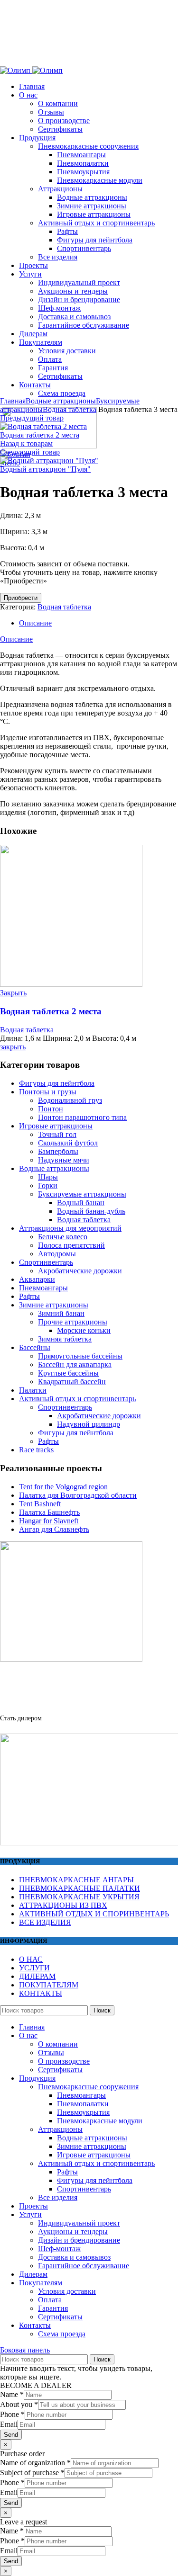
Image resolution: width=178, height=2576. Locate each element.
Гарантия (53, 2308)
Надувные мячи (64, 1160)
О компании (58, 2044)
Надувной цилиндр (89, 1424)
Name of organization (35, 2463)
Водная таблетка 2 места (40, 435)
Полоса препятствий (71, 1245)
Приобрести (21, 598)
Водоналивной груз (70, 1100)
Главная (13, 401)
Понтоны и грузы (48, 1092)
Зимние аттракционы (54, 1305)
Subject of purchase (32, 2473)
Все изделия (58, 2197)
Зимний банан (61, 1313)
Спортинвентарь (46, 1262)
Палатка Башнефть (49, 1512)
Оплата (50, 2300)
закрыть (13, 1047)
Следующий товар (30, 452)
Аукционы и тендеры (73, 2232)
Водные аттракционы (61, 401)
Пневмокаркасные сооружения (88, 2087)
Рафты (29, 1296)
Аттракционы (60, 2129)
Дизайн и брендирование (79, 2240)
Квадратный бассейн (72, 1382)
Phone (12, 2414)
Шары (48, 1177)
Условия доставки (67, 2291)
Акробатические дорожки (80, 1271)
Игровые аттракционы (56, 1126)
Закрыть (13, 993)
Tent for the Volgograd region (63, 1487)
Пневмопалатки (83, 2104)
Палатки (33, 1390)
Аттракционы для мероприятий (70, 1228)
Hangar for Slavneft (49, 1521)
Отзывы (51, 2053)
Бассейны (35, 1347)
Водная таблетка (70, 409)
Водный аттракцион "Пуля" (45, 469)
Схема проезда (62, 2334)
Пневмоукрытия (83, 2112)
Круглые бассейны (68, 1373)
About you (19, 2404)
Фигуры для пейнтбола (57, 1083)
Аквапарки (37, 1279)
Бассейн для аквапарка (75, 1364)
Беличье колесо (63, 1237)
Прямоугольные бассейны (80, 1356)
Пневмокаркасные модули (100, 2121)
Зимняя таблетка (65, 1339)
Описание (35, 623)
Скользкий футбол (68, 1143)
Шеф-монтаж (59, 2249)
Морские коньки (84, 1330)
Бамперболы (58, 1151)
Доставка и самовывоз (74, 2257)
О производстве (64, 2061)
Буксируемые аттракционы (82, 1194)
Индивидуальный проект (79, 2223)
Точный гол (57, 1134)
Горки (48, 1185)
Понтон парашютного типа (82, 1117)
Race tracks (36, 1450)
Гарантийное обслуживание (84, 2266)
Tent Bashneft (40, 1504)
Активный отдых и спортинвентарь (77, 1399)
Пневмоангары (43, 1288)
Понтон (51, 1109)
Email (9, 2424)
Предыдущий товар (32, 418)
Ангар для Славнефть (54, 1529)
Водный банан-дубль (91, 1211)
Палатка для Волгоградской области (78, 1495)
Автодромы (57, 1254)
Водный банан (81, 1203)
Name (12, 2394)
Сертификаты (60, 2070)
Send (11, 2435)
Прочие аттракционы (73, 1322)
